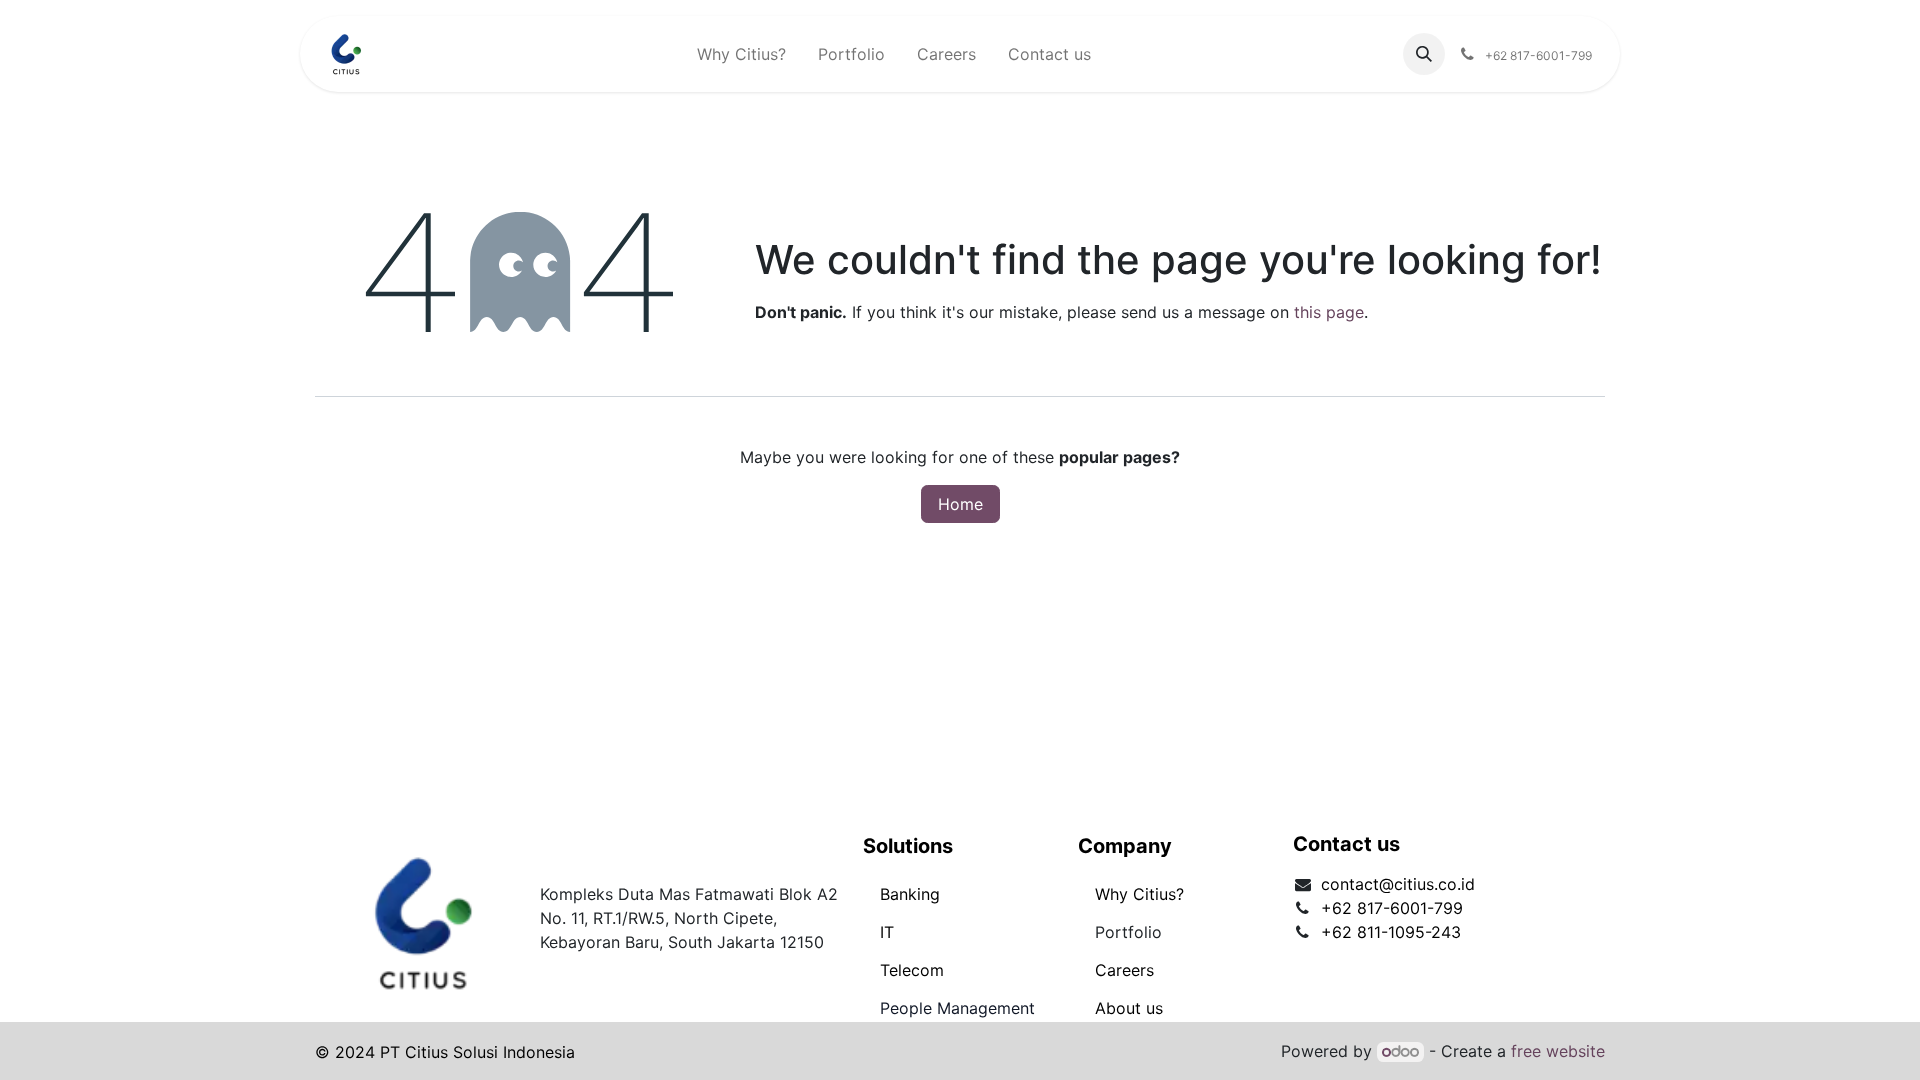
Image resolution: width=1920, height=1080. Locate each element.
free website (1558, 1051)
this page (1329, 312)
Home (960, 504)
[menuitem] (741, 54)
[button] (1424, 54)
